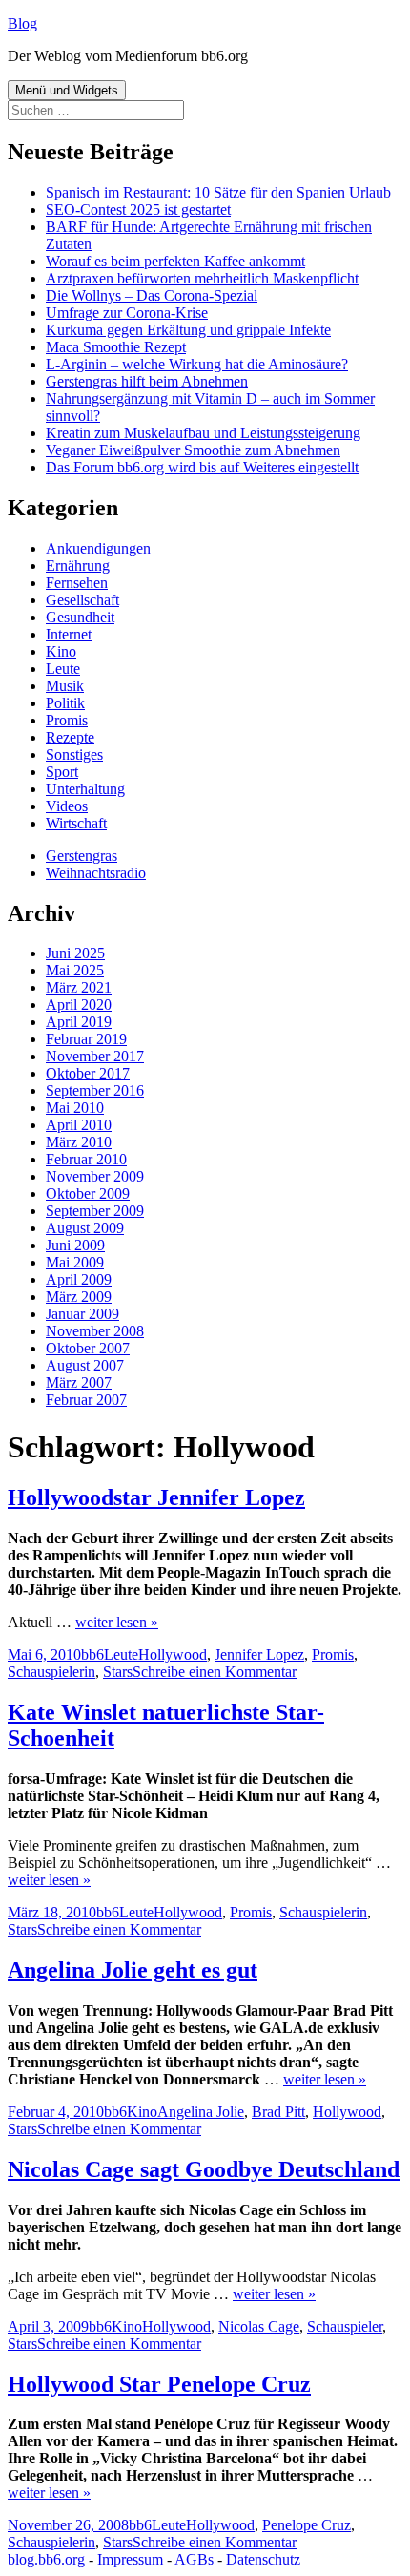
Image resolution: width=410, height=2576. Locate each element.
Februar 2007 (86, 1400)
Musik (65, 686)
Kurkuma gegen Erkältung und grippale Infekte (188, 330)
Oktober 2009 (88, 1194)
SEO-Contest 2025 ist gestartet (138, 209)
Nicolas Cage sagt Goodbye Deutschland (204, 2169)
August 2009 (85, 1228)
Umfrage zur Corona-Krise (127, 313)
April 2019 (79, 1022)
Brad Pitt (278, 2112)
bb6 (92, 1655)
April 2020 (79, 1005)
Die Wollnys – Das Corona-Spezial (152, 295)
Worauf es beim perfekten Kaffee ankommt (175, 261)
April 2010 (79, 1125)
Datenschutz (263, 2559)
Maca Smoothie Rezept (116, 347)
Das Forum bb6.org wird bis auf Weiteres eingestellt (202, 467)
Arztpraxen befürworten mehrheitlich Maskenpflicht (202, 278)
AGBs (194, 2559)
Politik (65, 703)
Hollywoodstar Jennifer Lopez (156, 1497)
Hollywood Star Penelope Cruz (159, 2384)
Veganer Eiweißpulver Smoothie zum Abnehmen (193, 450)
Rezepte (70, 737)
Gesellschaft (82, 600)
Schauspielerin (51, 1672)
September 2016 (95, 1090)
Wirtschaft (76, 823)
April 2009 (79, 1279)
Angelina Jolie (201, 2112)
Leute (63, 669)
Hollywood (173, 1655)
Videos (67, 806)
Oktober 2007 (88, 1348)
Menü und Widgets (67, 90)
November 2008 (95, 1331)
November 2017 (95, 1056)
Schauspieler (345, 2326)
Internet (69, 634)
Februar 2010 (86, 1159)
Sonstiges (74, 754)
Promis (67, 720)
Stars (118, 1672)
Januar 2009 (82, 1314)
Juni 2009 (75, 1245)
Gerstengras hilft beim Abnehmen (147, 381)
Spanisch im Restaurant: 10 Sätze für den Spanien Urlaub (218, 192)
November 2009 (95, 1176)
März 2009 (79, 1297)
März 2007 (79, 1382)
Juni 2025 (75, 953)
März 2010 (79, 1142)
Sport (62, 772)
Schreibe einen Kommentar (215, 1672)
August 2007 (85, 1365)
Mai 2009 (75, 1262)
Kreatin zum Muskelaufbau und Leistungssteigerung (203, 433)
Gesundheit (80, 617)
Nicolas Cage (259, 2326)
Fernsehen (77, 583)
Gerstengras (82, 856)
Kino (61, 651)
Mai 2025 (75, 970)
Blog (22, 23)
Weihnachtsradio (96, 873)
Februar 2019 (86, 1039)
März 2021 (79, 987)
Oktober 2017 (88, 1073)
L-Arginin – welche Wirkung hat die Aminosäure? (197, 364)
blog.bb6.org (46, 2559)
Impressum (130, 2559)
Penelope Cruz (307, 2525)
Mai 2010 (75, 1108)
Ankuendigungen (98, 548)
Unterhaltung (85, 789)
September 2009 (95, 1211)
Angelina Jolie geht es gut (133, 1970)
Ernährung (78, 565)
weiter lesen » (117, 1622)
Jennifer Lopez (259, 1655)
